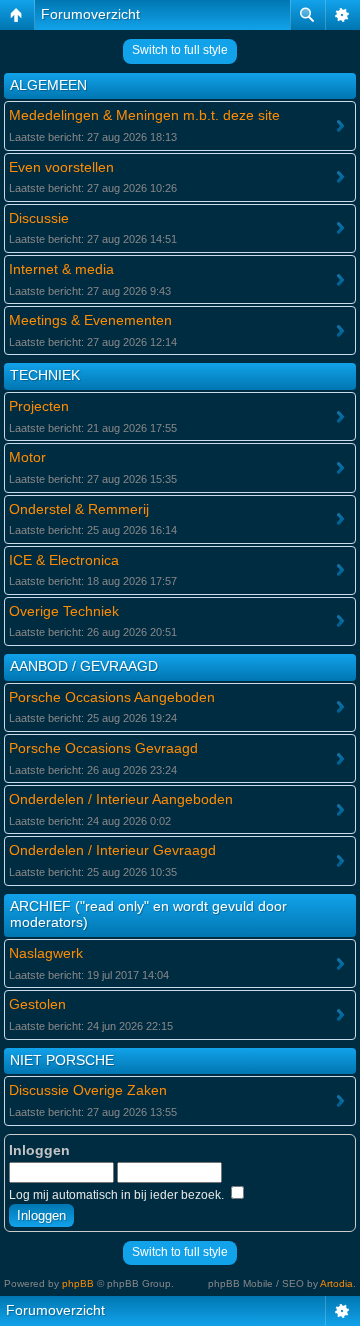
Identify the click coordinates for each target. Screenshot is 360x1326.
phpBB (78, 1283)
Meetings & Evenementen (90, 320)
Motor (27, 457)
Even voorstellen (61, 167)
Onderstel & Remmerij (79, 509)
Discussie (39, 218)
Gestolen (37, 1004)
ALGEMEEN (48, 85)
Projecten (39, 406)
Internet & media (61, 269)
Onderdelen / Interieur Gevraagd (112, 850)
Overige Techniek (64, 611)
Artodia (336, 1283)
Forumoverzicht (90, 14)
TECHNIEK (45, 375)
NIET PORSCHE (62, 1060)
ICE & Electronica (64, 560)
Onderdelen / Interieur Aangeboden (121, 799)
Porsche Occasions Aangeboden (112, 697)
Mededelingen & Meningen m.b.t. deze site (144, 115)
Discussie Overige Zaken (88, 1090)
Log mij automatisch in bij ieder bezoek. (118, 1195)
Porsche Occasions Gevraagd (103, 748)
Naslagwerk (46, 953)
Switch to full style (180, 50)
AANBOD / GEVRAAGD (84, 666)
